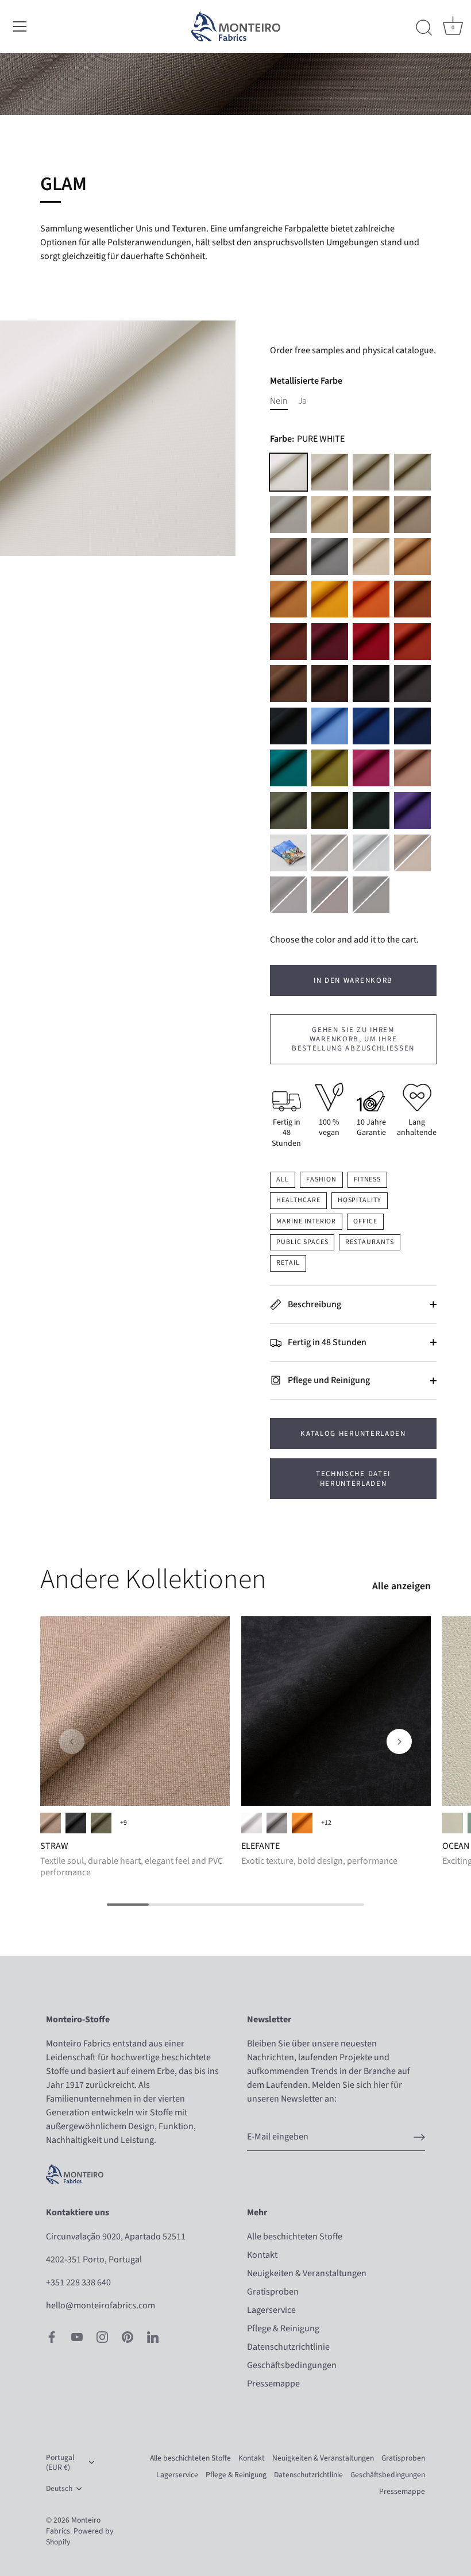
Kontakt (262, 2255)
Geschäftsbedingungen (292, 2365)
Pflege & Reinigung (283, 2328)
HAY (412, 557)
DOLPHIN (330, 557)
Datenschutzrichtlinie (288, 2347)
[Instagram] (102, 2336)
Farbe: (307, 439)
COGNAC (288, 642)
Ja (302, 401)
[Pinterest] (128, 2336)
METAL (288, 895)
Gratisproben (273, 2292)
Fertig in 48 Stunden (326, 1342)
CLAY (412, 642)
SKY (330, 726)
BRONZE (412, 853)
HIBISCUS (371, 768)
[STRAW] (135, 1711)
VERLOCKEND (453, 1823)
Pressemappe (273, 2384)
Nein (279, 401)
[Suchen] (424, 28)
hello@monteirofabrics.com (101, 2305)
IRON (330, 853)
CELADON (288, 810)
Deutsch (59, 2488)
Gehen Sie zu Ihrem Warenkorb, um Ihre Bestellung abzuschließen (353, 1039)
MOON (371, 472)
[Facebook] (52, 2336)
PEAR (330, 768)
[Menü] (20, 26)
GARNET (330, 642)
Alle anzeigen (401, 1586)
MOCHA (371, 683)
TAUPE (288, 557)
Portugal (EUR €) (60, 2462)
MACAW (371, 726)
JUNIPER (330, 810)
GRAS (101, 1823)
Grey (277, 1823)
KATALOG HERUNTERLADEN (353, 1434)
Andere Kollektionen (153, 1579)
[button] (72, 1741)
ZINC (288, 515)
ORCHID (412, 810)
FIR (371, 810)
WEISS (252, 1823)
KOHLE (76, 1823)
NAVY (412, 726)
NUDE (412, 768)
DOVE (412, 472)
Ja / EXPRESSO (51, 1823)
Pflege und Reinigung (328, 1380)
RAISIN (330, 683)
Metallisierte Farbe (306, 381)
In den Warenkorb (353, 980)
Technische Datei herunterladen (353, 1478)
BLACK (288, 726)
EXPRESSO (371, 895)
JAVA (330, 895)
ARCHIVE (330, 515)
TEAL (288, 768)
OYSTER (412, 515)
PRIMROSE (330, 599)
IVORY (371, 557)
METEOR (412, 683)
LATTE (330, 472)
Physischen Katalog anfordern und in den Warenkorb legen (288, 853)
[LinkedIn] (153, 2336)
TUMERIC (288, 599)
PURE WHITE (288, 472)
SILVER (371, 853)
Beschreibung (314, 1304)
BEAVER (288, 683)
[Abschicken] (419, 2137)
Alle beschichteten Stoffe (295, 2237)
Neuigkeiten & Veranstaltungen (307, 2273)
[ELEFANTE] (336, 1711)
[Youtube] (77, 2336)
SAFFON (412, 599)
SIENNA (371, 599)
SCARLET (371, 642)
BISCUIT (371, 515)
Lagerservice (271, 2310)
